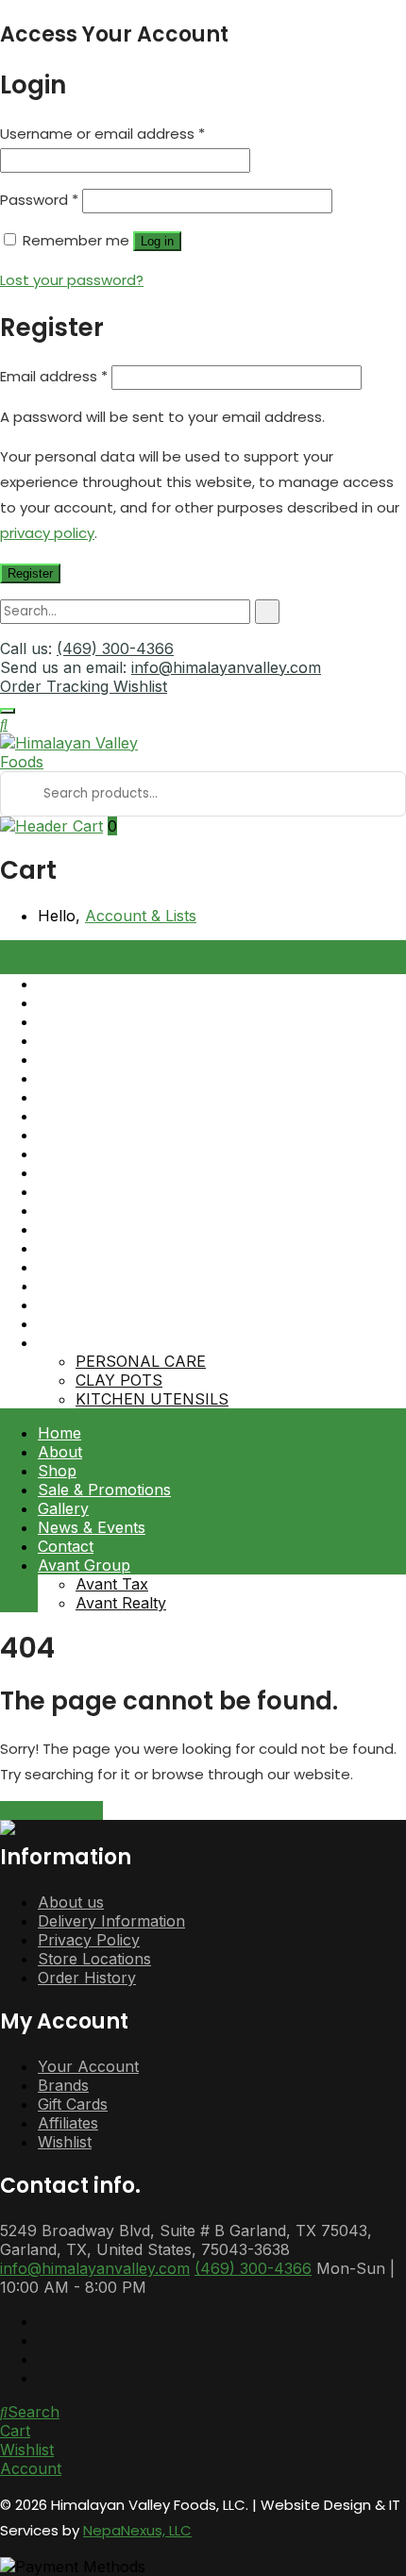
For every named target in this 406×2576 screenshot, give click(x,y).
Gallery (63, 1508)
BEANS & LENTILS (106, 1040)
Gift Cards (73, 2104)
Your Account (88, 2066)
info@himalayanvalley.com (226, 667)
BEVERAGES (84, 1059)
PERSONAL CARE (141, 1361)
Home (59, 1433)
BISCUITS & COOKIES (118, 1078)
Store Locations (94, 1959)
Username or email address (102, 134)
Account (31, 2468)
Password (39, 200)
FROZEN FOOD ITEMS (120, 1248)
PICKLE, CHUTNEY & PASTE (143, 1135)
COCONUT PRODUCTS (123, 1153)
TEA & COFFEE (93, 1305)
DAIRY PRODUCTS (107, 1172)
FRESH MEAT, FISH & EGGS (142, 1210)
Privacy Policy (89, 1940)
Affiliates (68, 2123)
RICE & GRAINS (95, 1267)
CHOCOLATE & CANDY (122, 1116)
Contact (66, 1546)
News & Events (92, 1527)
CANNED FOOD (95, 1097)
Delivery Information (111, 1921)
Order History (87, 1978)
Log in (157, 241)
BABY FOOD (83, 1002)
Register (30, 573)
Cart (15, 2431)
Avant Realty (121, 1603)
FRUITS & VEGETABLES (126, 1229)
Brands (63, 2085)
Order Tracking (57, 686)
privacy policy (47, 533)
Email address (54, 376)
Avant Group (84, 1565)
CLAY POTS (119, 1380)
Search (34, 2412)
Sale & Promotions (104, 1490)
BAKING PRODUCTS (114, 1021)
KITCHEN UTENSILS (152, 1399)
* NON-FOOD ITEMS (114, 1342)
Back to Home (51, 1810)
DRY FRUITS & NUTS (117, 1191)
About (60, 1452)
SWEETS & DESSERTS (121, 1323)
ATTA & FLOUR (94, 984)
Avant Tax (112, 1584)
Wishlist (140, 686)
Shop (57, 1471)
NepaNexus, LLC (137, 2530)
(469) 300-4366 (115, 648)
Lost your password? (72, 280)
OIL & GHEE (81, 1286)
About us (71, 1902)
